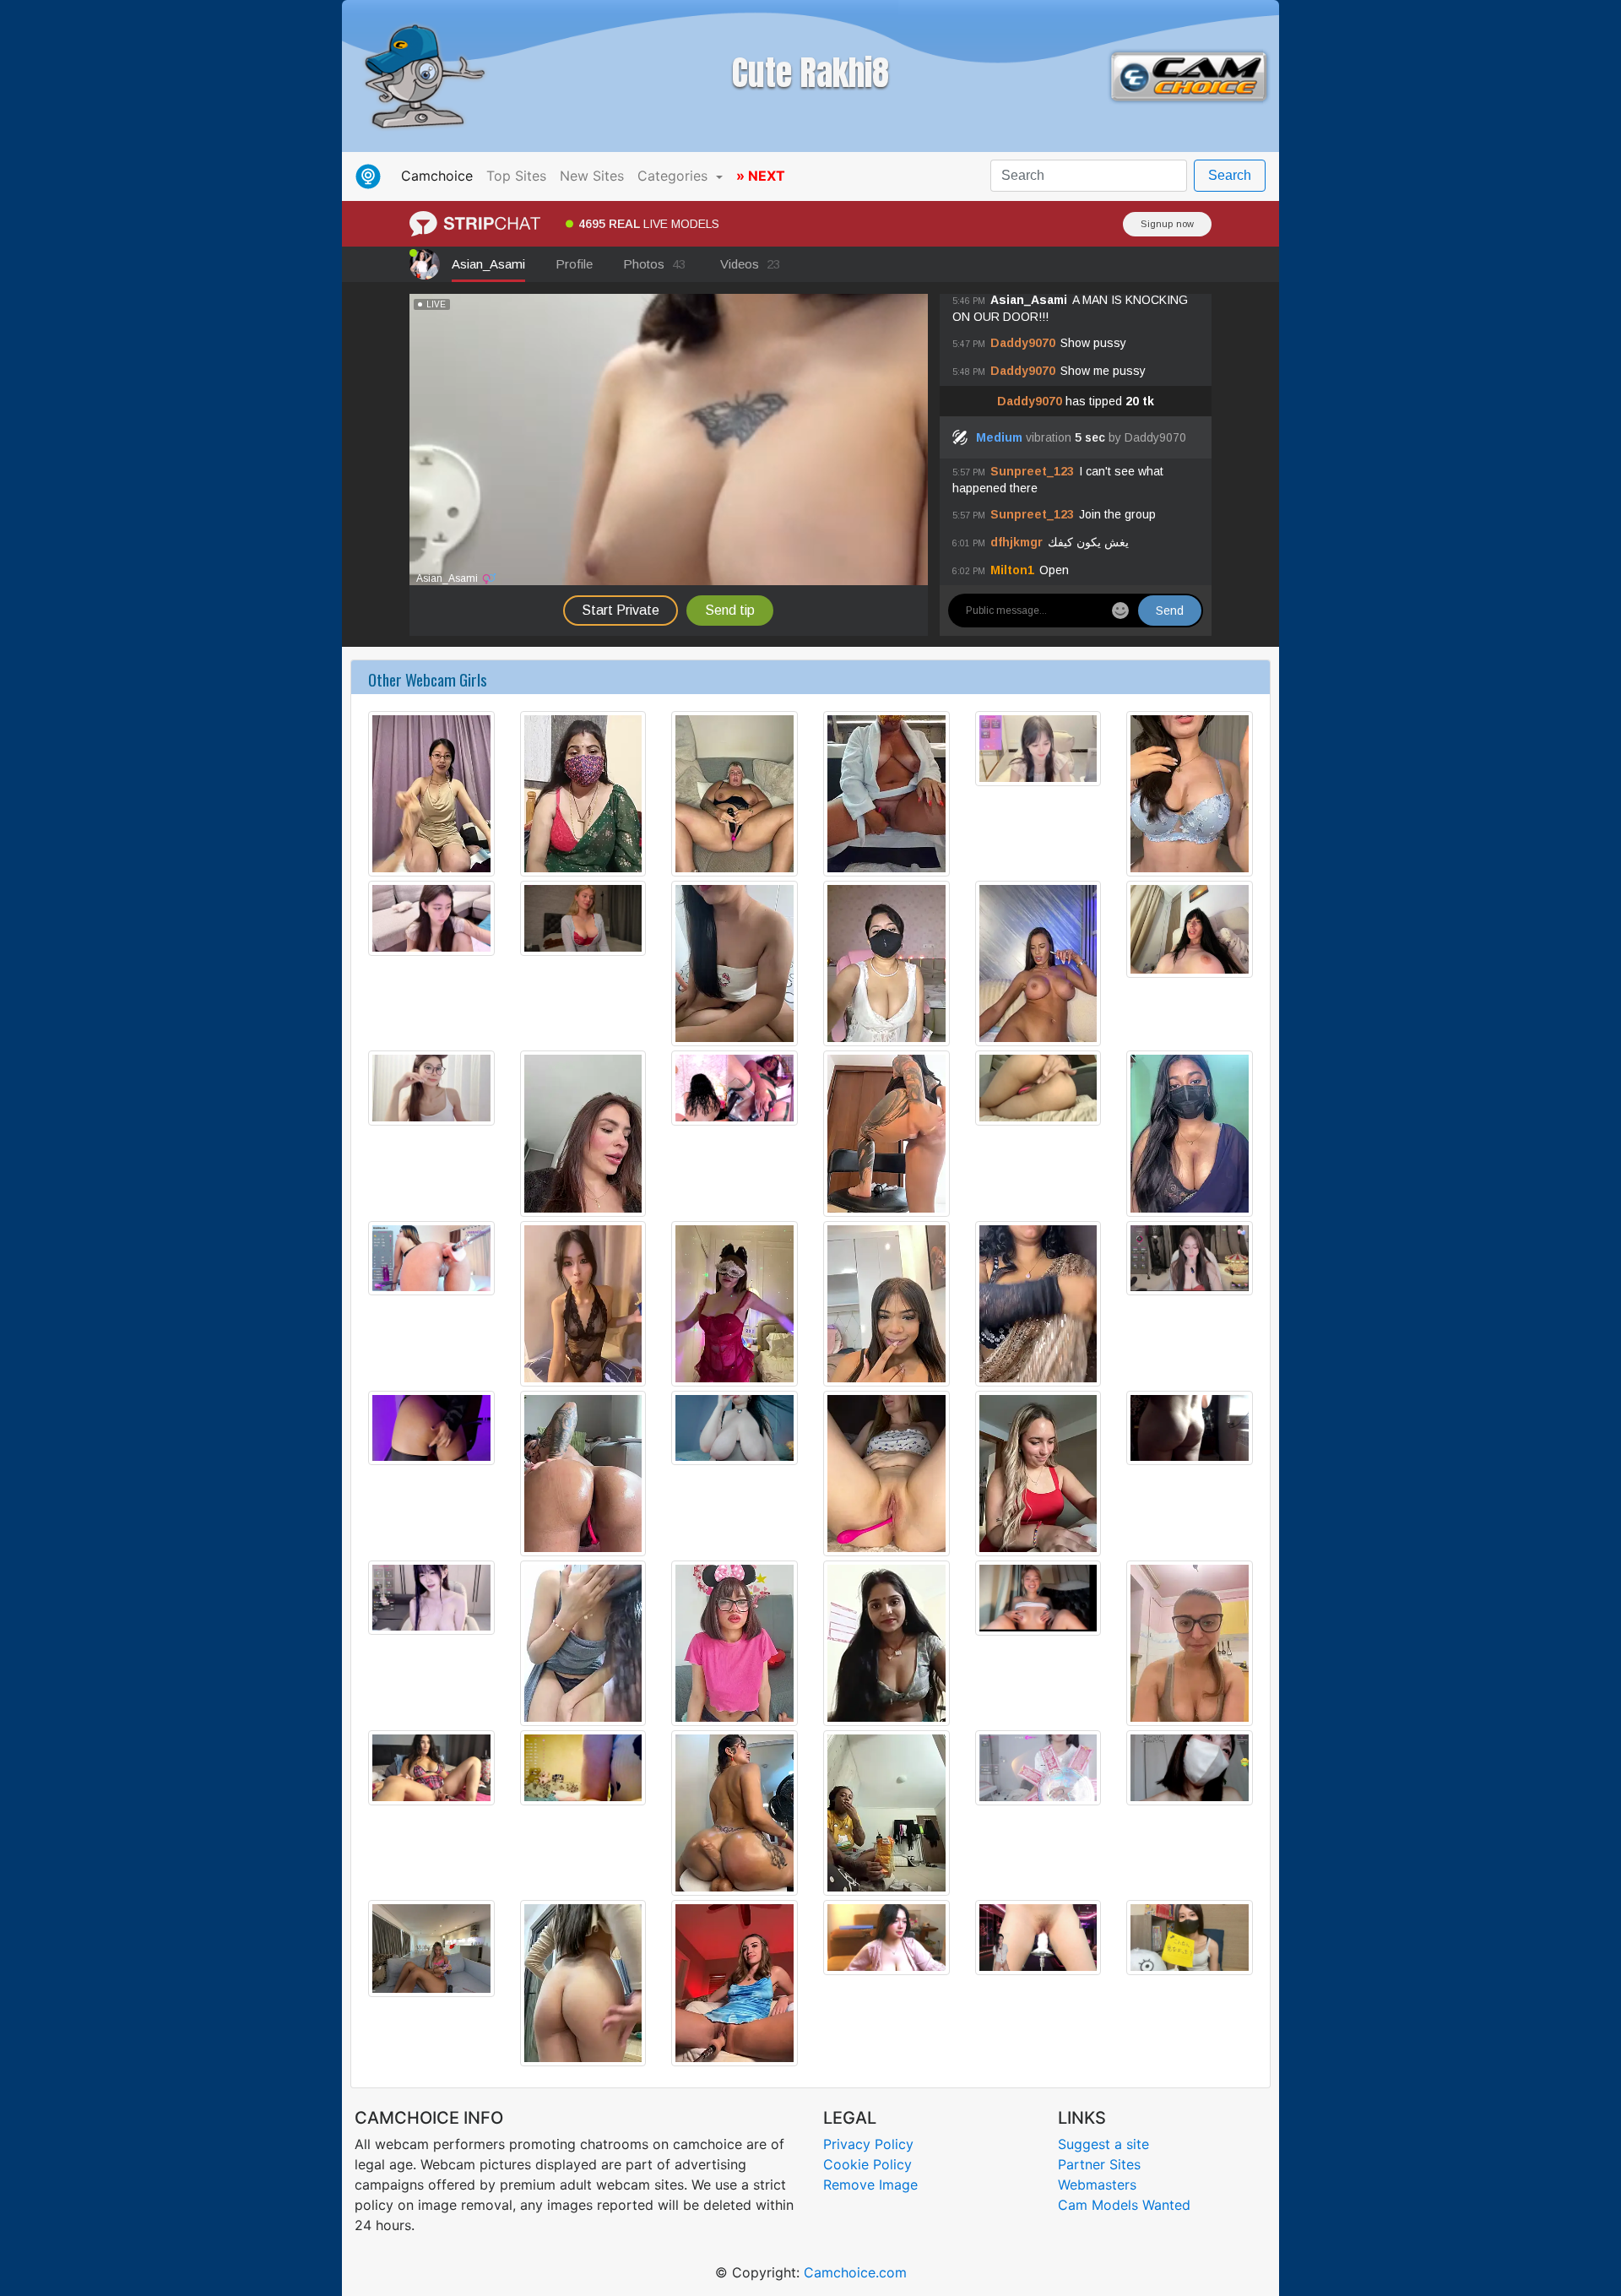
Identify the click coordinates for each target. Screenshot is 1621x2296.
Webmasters (1097, 2185)
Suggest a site (1103, 2144)
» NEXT (761, 176)
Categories (675, 176)
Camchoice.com (855, 2272)
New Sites (592, 176)
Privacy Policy (868, 2144)
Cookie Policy (867, 2164)
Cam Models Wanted (1124, 2205)
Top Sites (516, 176)
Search (1230, 175)
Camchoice (440, 175)
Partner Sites (1099, 2164)
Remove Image (870, 2185)
